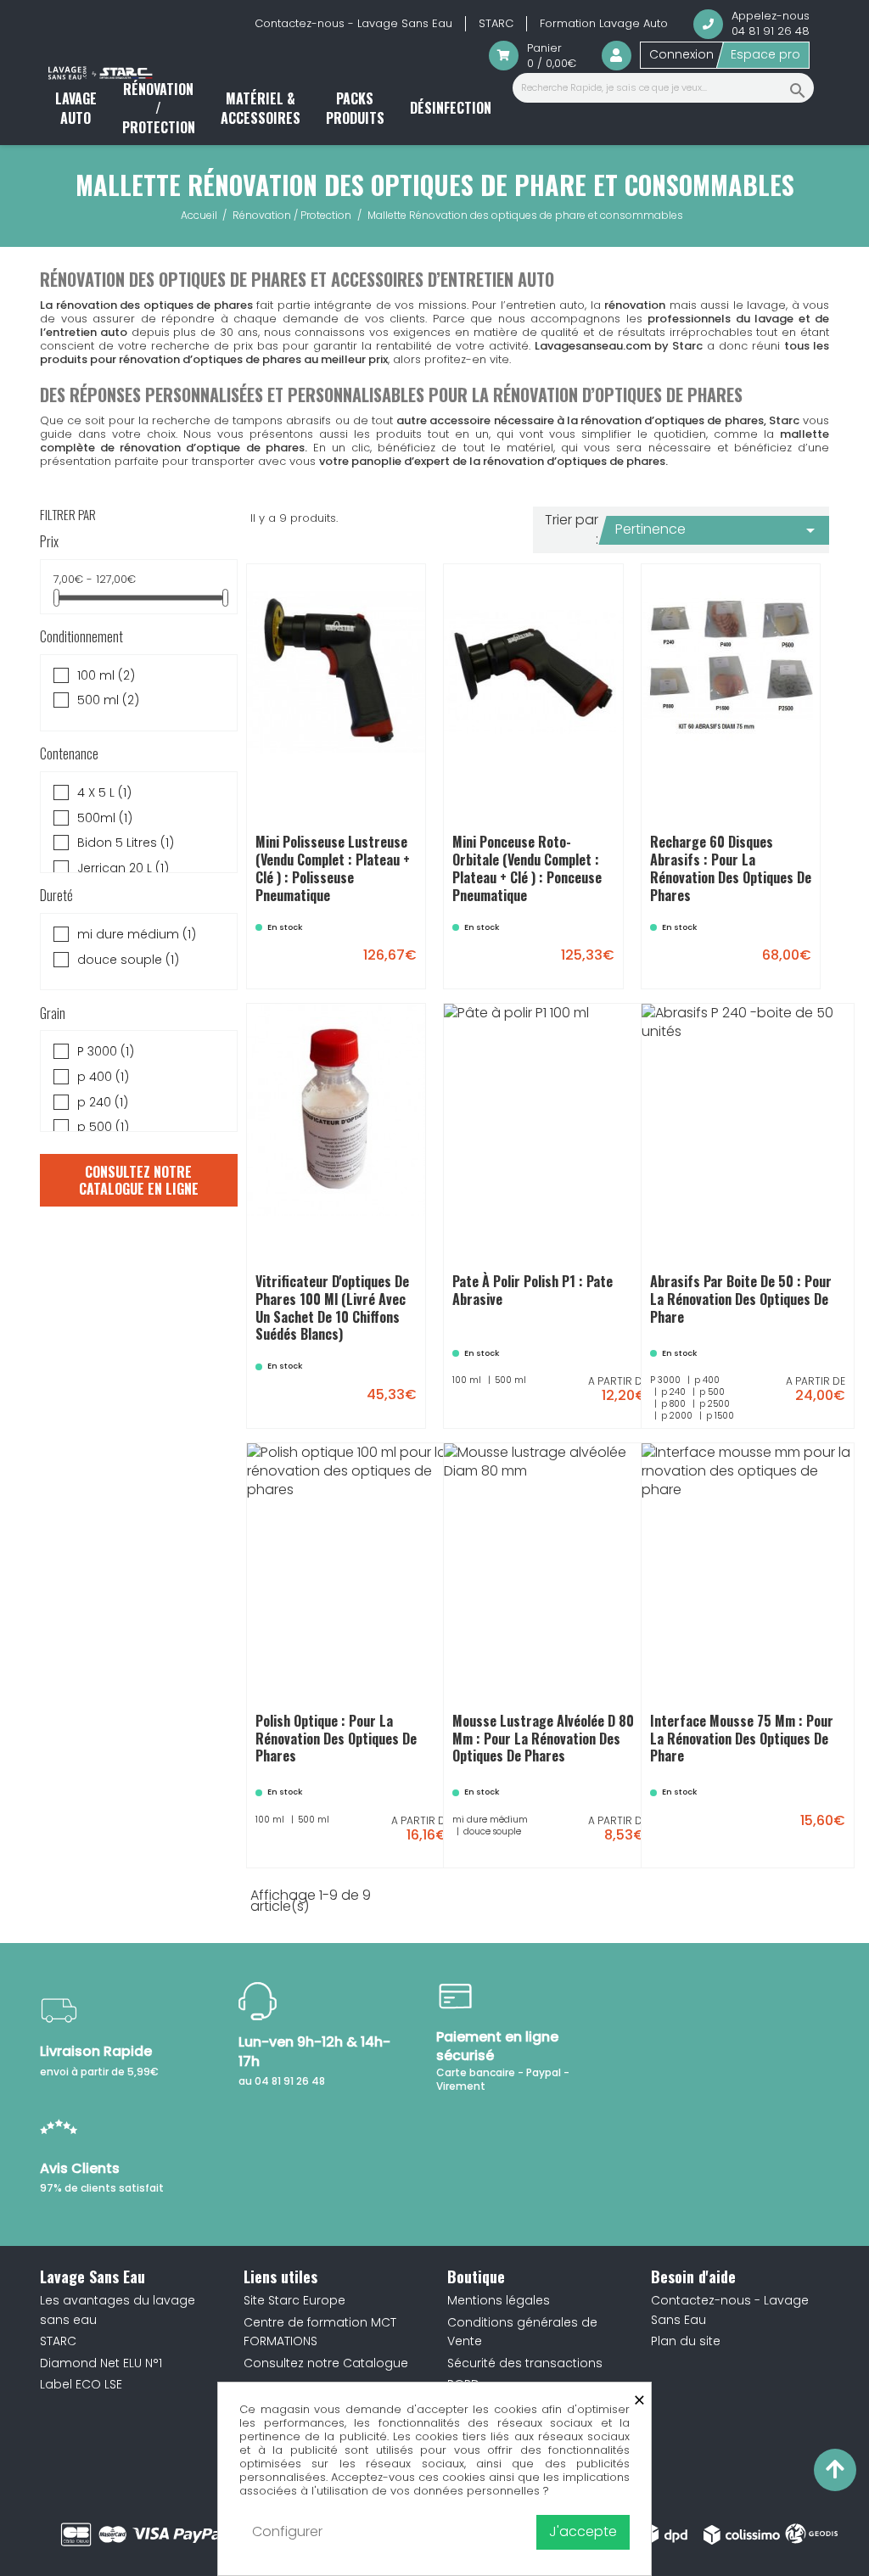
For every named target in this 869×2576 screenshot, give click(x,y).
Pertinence (718, 530)
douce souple (128, 960)
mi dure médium (137, 935)
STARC (496, 23)
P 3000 (106, 1052)
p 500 (103, 1127)
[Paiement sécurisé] (172, 2534)
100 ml (106, 676)
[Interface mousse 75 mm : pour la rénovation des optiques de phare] (790, 1829)
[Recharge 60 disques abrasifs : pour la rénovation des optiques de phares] (756, 950)
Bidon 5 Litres (126, 843)
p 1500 (768, 1375)
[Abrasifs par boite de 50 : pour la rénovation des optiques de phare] (824, 1403)
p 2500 (798, 1363)
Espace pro (765, 54)
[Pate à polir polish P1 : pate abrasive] (626, 1403)
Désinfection (451, 108)
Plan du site (686, 2341)
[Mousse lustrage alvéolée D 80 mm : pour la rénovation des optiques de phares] (626, 1842)
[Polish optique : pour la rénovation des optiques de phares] (429, 1842)
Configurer (287, 2531)
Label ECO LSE (81, 2384)
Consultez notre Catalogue (326, 2363)
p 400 (103, 1077)
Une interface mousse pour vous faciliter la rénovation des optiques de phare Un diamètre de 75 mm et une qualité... (748, 1730)
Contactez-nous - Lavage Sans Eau (353, 23)
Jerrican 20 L (123, 868)
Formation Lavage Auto (604, 23)
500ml (105, 818)
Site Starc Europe (294, 2300)
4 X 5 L (104, 793)
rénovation (635, 305)
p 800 (750, 1363)
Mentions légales (499, 2300)
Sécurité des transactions (525, 2363)
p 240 (103, 1103)
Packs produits (355, 108)
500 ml (108, 700)
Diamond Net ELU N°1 (101, 2363)
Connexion (681, 54)
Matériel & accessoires (261, 108)
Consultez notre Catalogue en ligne (139, 1180)
